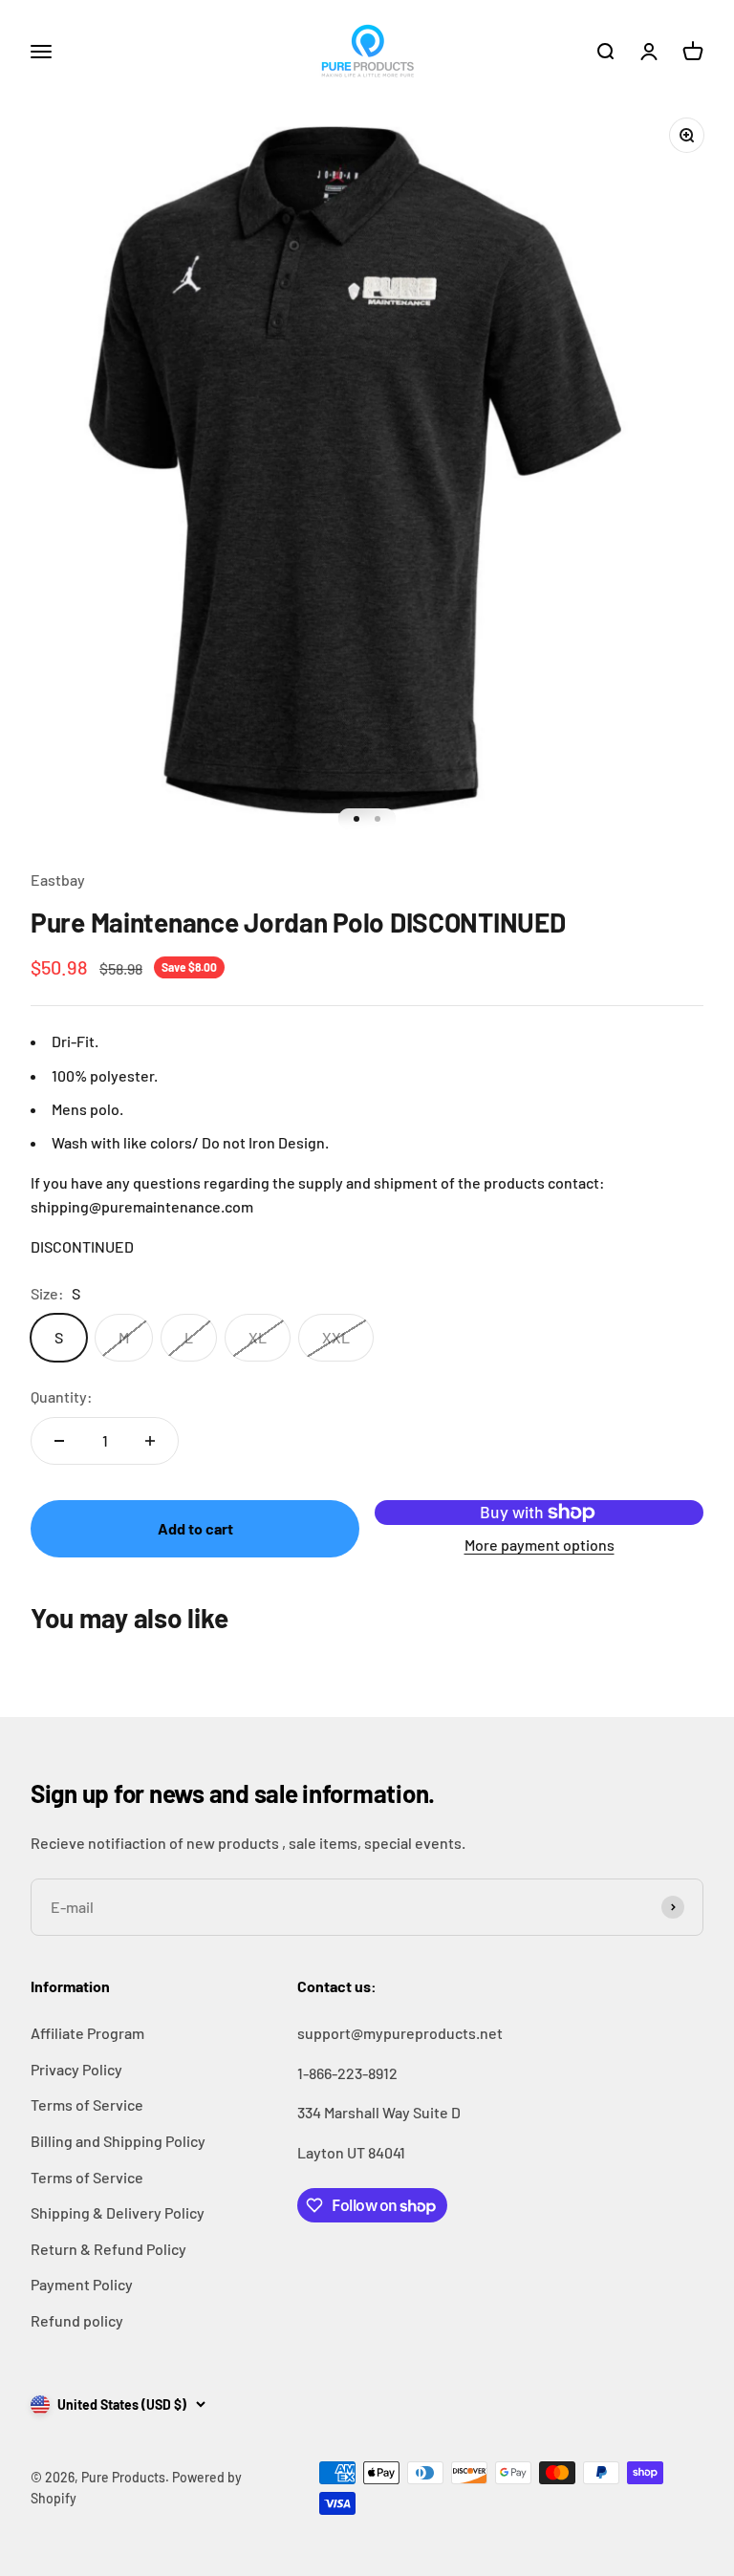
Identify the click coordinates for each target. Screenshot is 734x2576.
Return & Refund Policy (108, 2249)
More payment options (540, 1545)
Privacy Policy (76, 2069)
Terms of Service (87, 2104)
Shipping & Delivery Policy (118, 2212)
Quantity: (62, 1396)
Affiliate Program (87, 2033)
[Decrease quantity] (59, 1441)
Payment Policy (82, 2284)
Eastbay (58, 880)
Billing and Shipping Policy (118, 2141)
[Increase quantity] (150, 1441)
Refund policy (77, 2320)
